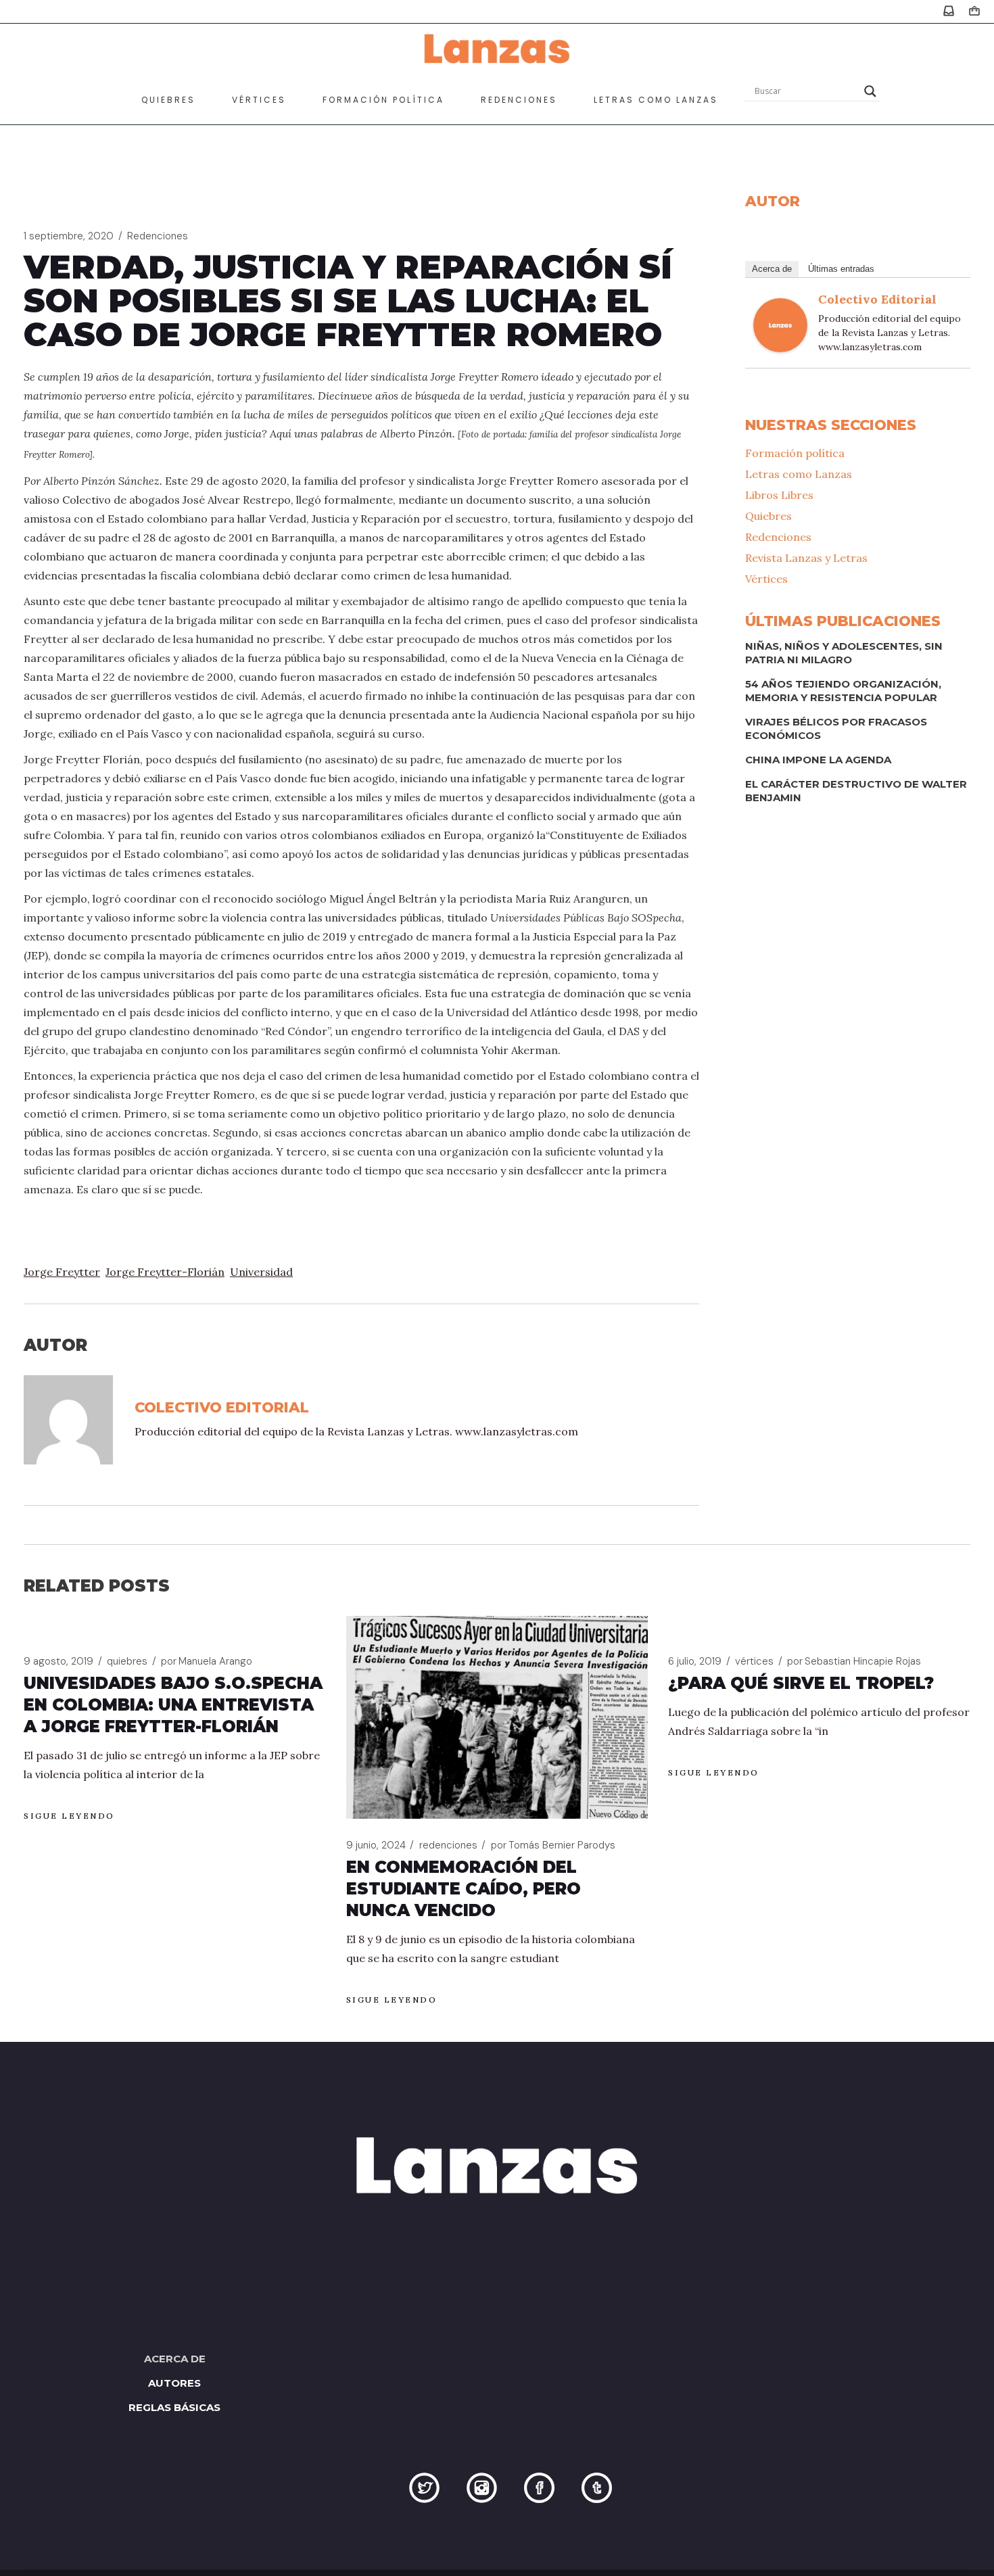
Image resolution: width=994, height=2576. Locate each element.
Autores (174, 2383)
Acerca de (772, 269)
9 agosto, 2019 (58, 1661)
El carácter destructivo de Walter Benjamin (856, 791)
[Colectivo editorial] (780, 324)
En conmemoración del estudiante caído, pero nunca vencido (464, 1889)
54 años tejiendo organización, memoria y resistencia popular (843, 691)
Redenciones (158, 236)
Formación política (795, 453)
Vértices (766, 579)
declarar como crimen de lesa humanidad (401, 575)
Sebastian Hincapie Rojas (854, 1661)
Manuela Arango (207, 1661)
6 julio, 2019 (695, 1661)
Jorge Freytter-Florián (165, 1272)
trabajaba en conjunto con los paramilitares (207, 1050)
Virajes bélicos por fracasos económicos (836, 729)
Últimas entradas (841, 269)
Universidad (261, 1272)
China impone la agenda (818, 760)
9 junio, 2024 (376, 1845)
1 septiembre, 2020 (69, 236)
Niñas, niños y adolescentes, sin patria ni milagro (844, 653)
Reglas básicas (174, 2407)
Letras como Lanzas (799, 474)
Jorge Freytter (62, 1272)
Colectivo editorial (877, 299)
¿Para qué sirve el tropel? (801, 1683)
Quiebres (768, 516)
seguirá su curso (378, 734)
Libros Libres (779, 495)
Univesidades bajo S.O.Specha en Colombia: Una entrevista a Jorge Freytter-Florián (173, 1705)
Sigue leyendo (69, 1816)
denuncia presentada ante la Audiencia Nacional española (488, 715)
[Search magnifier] (870, 91)
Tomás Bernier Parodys (553, 1845)
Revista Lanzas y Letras (806, 558)
